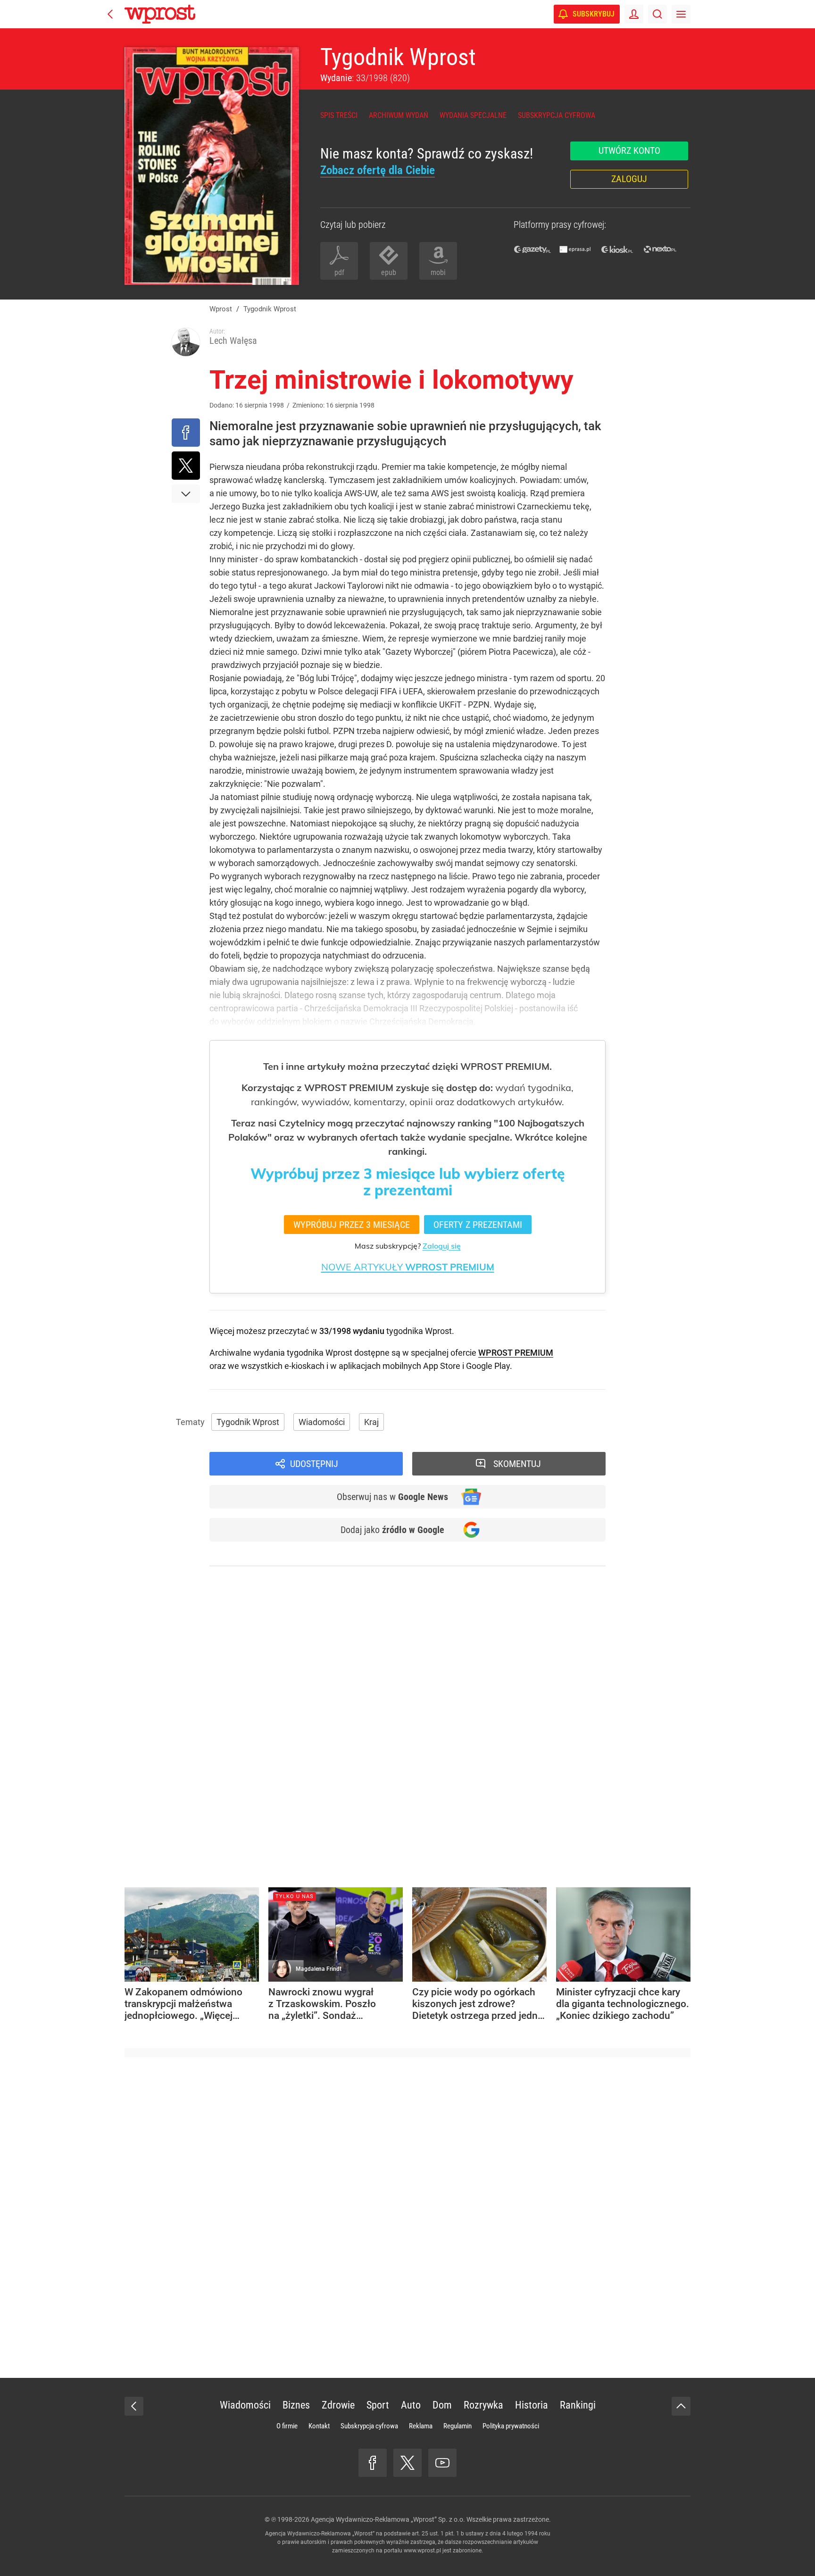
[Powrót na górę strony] (681, 2406)
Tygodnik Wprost (398, 57)
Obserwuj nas (392, 1497)
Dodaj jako (392, 1530)
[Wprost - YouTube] (442, 2463)
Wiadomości (322, 1422)
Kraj (371, 1422)
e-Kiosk (617, 249)
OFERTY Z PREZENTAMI (478, 1225)
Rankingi (578, 2405)
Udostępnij (314, 1464)
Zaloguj (629, 179)
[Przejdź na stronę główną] (110, 14)
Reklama (421, 2426)
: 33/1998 (365, 78)
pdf (339, 272)
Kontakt (319, 2426)
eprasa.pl (575, 249)
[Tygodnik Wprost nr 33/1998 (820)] (212, 166)
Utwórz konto (629, 150)
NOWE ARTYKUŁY (408, 1267)
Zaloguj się (442, 1246)
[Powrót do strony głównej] (134, 2406)
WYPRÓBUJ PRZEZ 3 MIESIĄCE (352, 1225)
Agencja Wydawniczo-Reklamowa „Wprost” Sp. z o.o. (388, 2519)
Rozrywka (483, 2405)
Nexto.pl (660, 249)
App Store (442, 1366)
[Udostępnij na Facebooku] (186, 433)
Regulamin (457, 2426)
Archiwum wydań (399, 115)
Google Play (488, 1366)
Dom (442, 2405)
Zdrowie (338, 2405)
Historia (532, 2405)
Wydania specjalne (473, 115)
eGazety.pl (532, 249)
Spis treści (339, 115)
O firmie (287, 2426)
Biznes (296, 2405)
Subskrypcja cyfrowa (557, 115)
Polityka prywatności (511, 2426)
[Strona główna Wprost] (160, 14)
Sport (378, 2405)
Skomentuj (517, 1464)
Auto (411, 2405)
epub (389, 272)
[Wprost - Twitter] (407, 2463)
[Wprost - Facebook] (373, 2463)
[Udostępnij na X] (186, 466)
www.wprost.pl (422, 2551)
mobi (438, 272)
